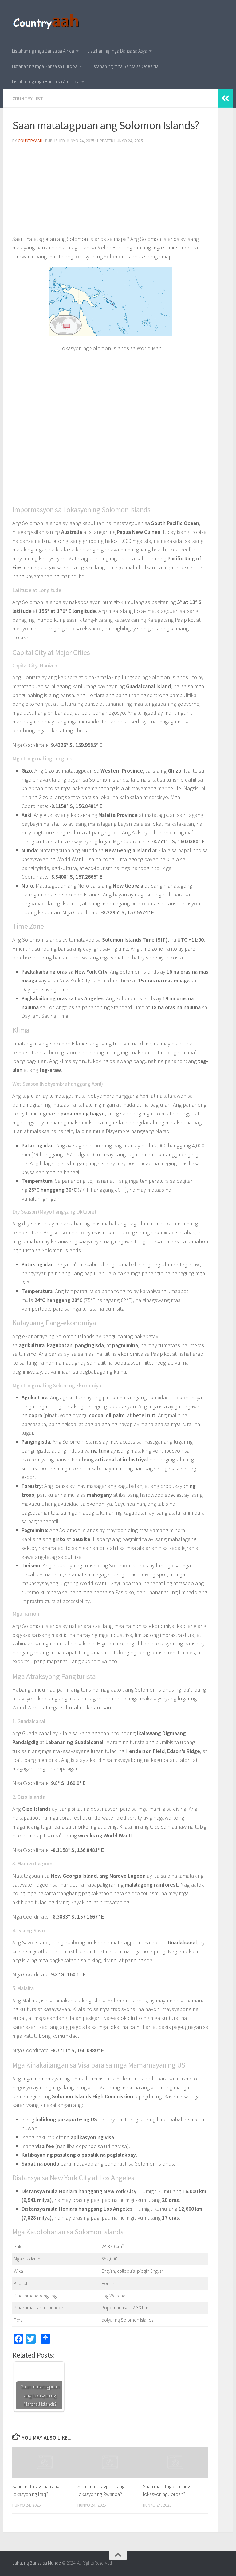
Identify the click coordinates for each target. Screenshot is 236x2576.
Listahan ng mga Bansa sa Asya (117, 51)
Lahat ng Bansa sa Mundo (37, 2563)
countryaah (30, 141)
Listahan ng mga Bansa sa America (46, 81)
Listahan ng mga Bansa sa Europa (45, 66)
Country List (28, 98)
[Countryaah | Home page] (47, 22)
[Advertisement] (110, 192)
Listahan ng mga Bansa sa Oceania (125, 66)
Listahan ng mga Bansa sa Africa (43, 51)
